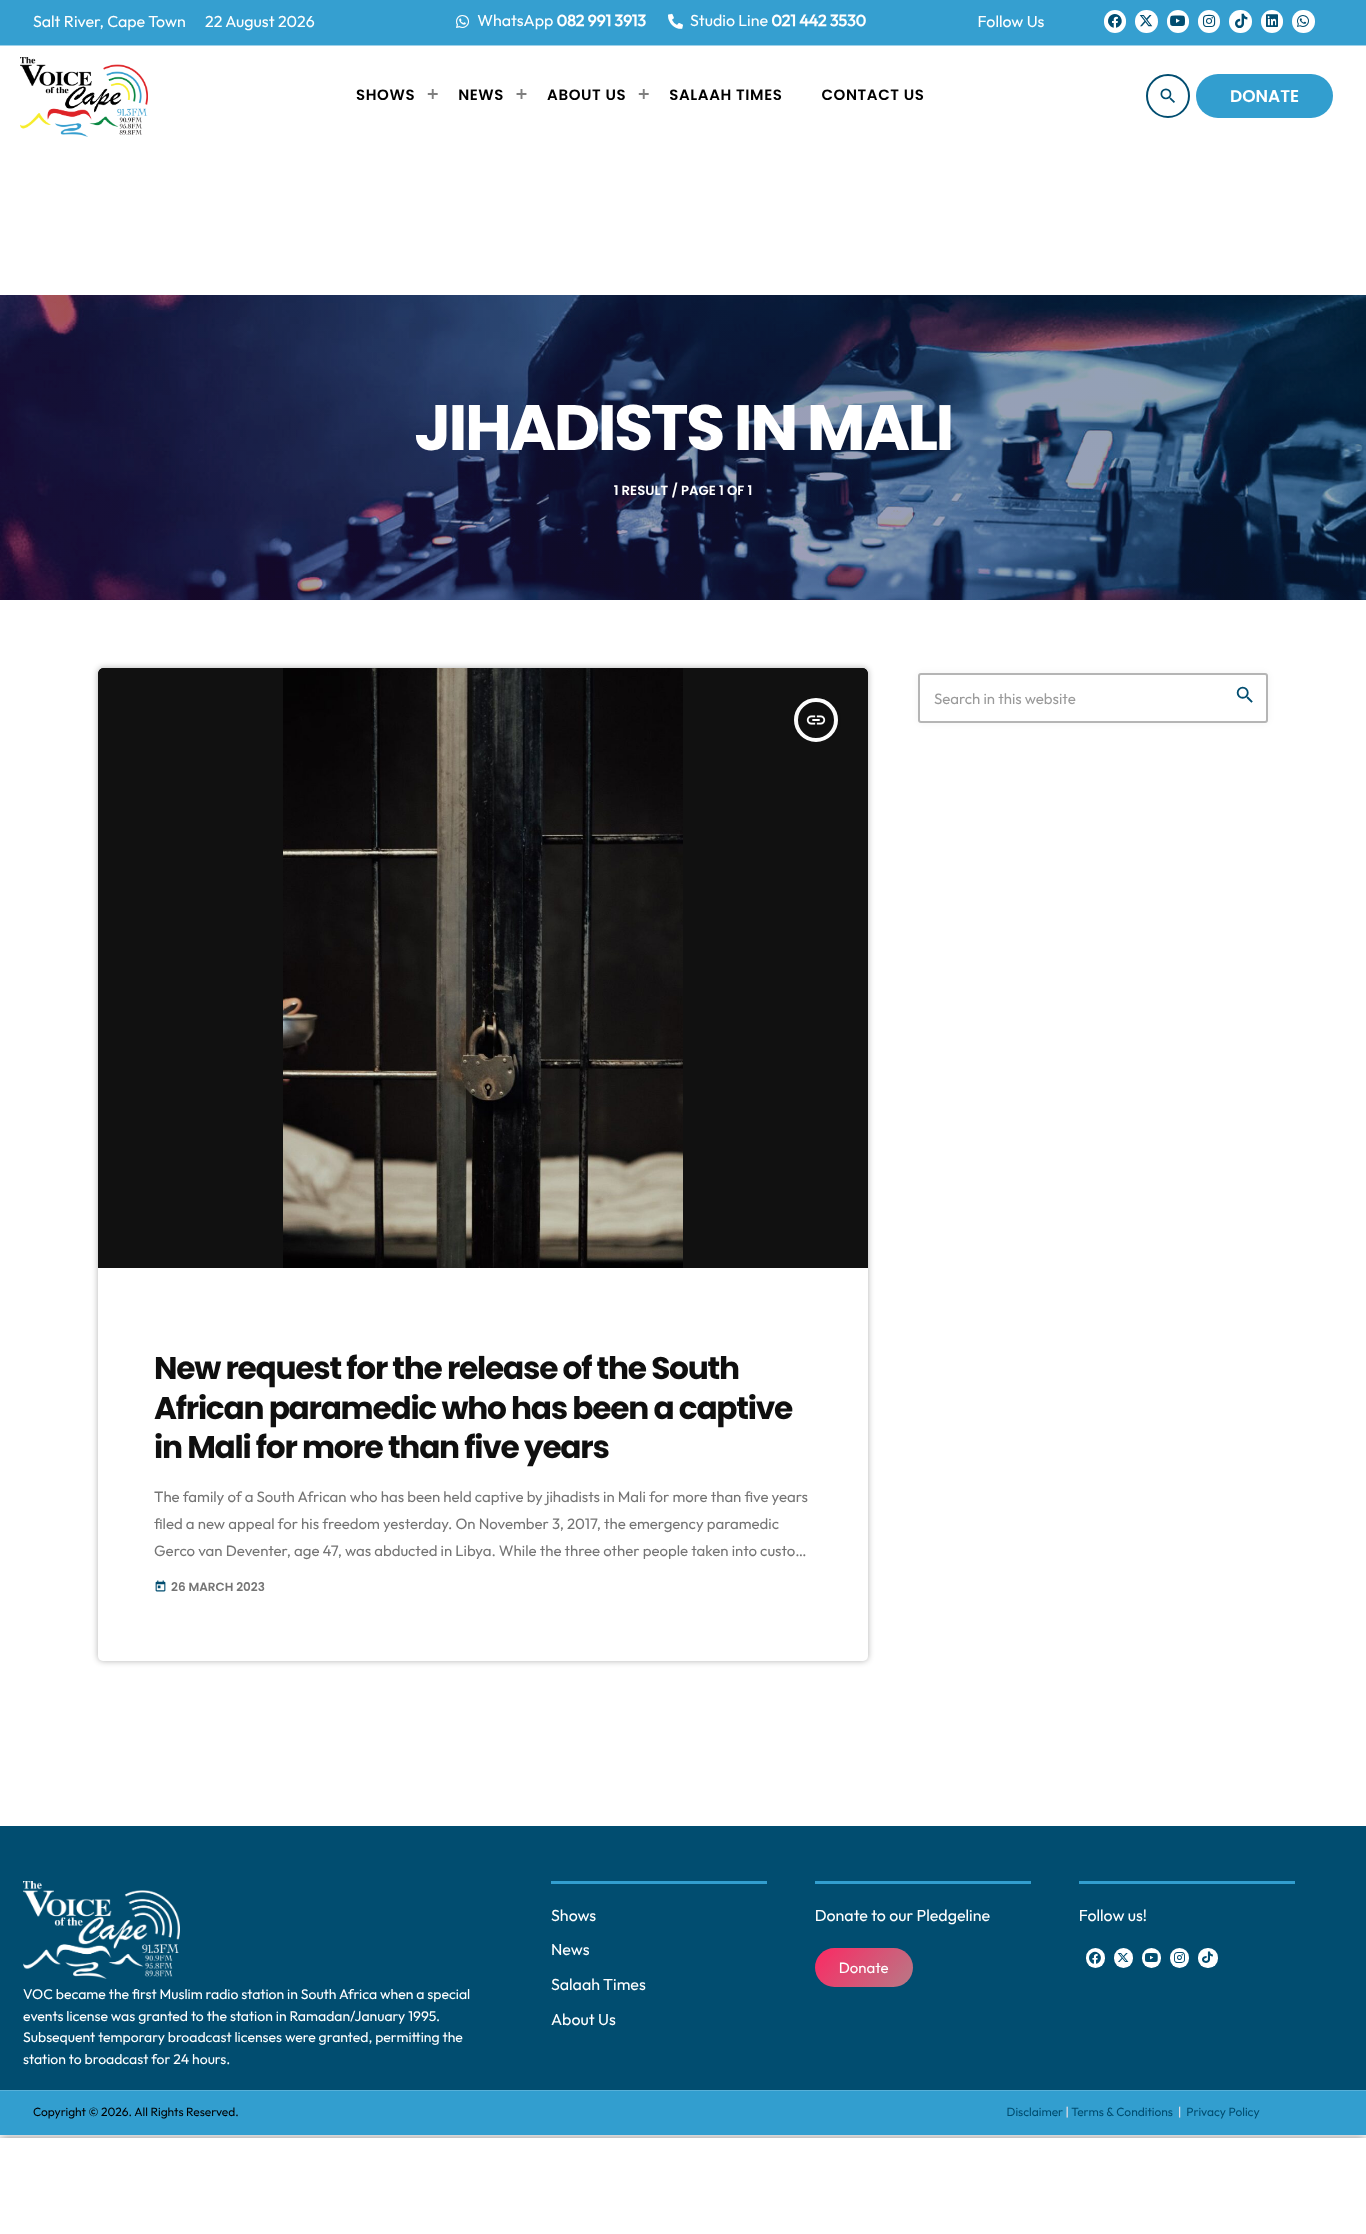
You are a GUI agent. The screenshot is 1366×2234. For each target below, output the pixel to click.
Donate (1264, 96)
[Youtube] (1178, 21)
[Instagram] (1209, 21)
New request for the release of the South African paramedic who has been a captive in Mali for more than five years (473, 1407)
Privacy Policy (1222, 2112)
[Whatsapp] (1303, 21)
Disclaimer (1035, 2112)
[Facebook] (1115, 21)
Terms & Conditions (1123, 2112)
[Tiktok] (1240, 21)
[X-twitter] (1146, 21)
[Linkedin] (1272, 21)
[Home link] (84, 96)
